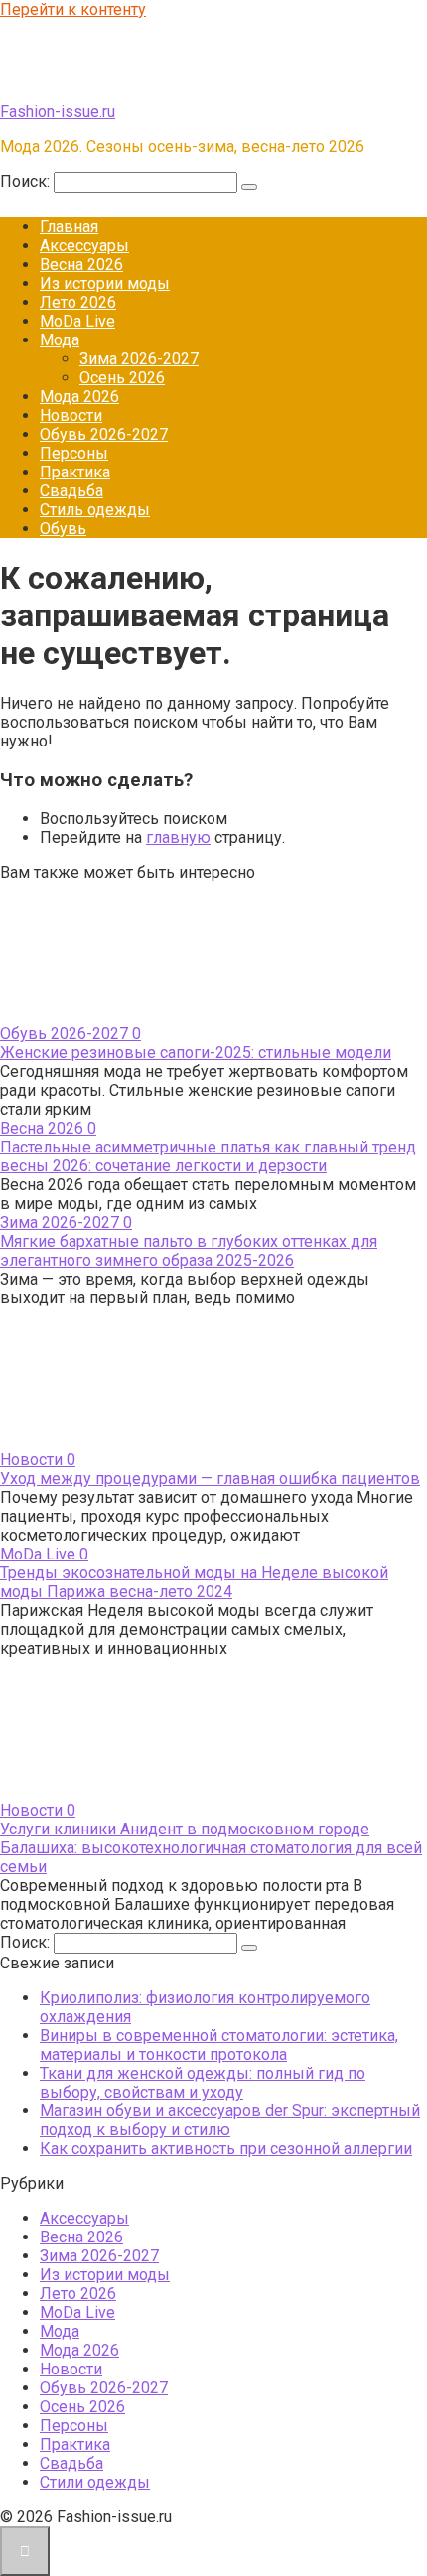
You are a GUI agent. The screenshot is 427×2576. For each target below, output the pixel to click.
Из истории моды (105, 283)
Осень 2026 (122, 378)
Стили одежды (95, 2482)
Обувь (63, 529)
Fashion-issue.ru (58, 112)
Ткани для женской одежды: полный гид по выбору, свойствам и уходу (203, 2083)
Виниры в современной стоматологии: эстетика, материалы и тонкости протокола (219, 2045)
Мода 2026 (79, 397)
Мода (60, 340)
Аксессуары (84, 246)
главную (178, 837)
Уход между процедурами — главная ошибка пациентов (210, 1479)
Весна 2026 (81, 265)
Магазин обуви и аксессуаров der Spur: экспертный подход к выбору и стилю (230, 2120)
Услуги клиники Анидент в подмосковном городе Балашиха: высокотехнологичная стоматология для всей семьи (211, 1848)
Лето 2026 (78, 302)
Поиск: (27, 181)
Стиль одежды (95, 510)
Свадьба (71, 491)
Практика (75, 472)
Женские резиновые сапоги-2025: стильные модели (196, 1053)
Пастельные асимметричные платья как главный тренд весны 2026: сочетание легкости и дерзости (208, 1156)
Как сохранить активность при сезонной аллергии (226, 2149)
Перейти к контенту (73, 9)
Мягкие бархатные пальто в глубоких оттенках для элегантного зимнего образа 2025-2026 (189, 1251)
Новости (71, 415)
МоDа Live (77, 321)
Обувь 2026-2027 (104, 434)
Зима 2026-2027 (139, 359)
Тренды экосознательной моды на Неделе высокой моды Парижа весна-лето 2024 (194, 1582)
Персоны (74, 453)
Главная (69, 227)
